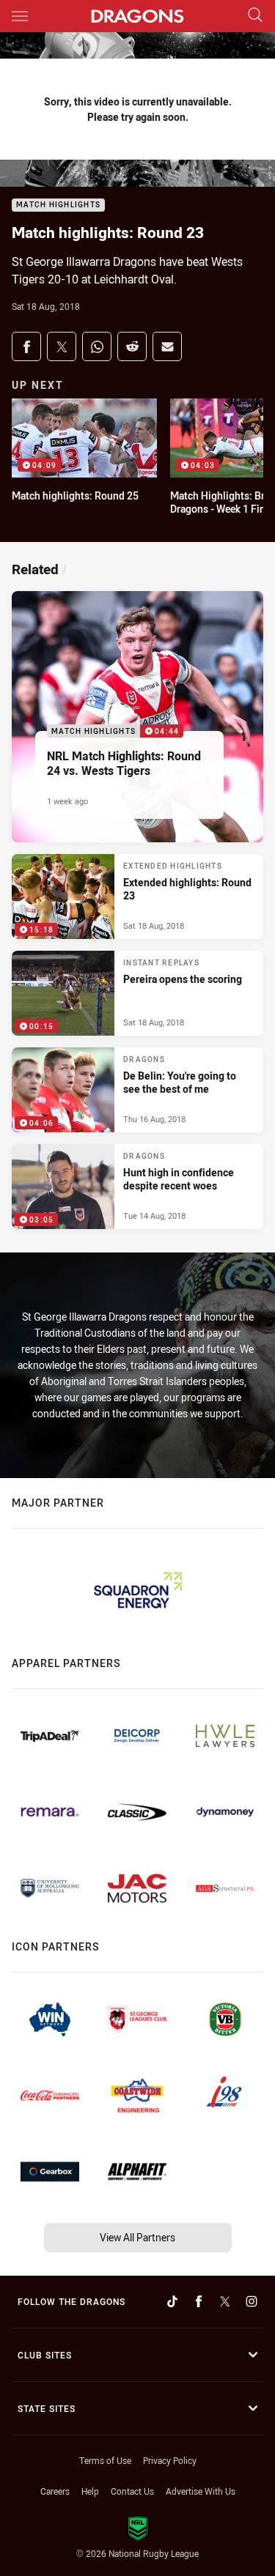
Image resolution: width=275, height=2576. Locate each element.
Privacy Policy (170, 2460)
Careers (55, 2491)
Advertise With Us (201, 2491)
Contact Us (132, 2491)
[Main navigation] (20, 16)
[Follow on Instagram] (252, 2301)
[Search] (255, 16)
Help (90, 2491)
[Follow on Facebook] (199, 2301)
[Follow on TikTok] (172, 2301)
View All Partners (137, 2237)
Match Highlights (58, 205)
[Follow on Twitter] (225, 2301)
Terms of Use (105, 2460)
